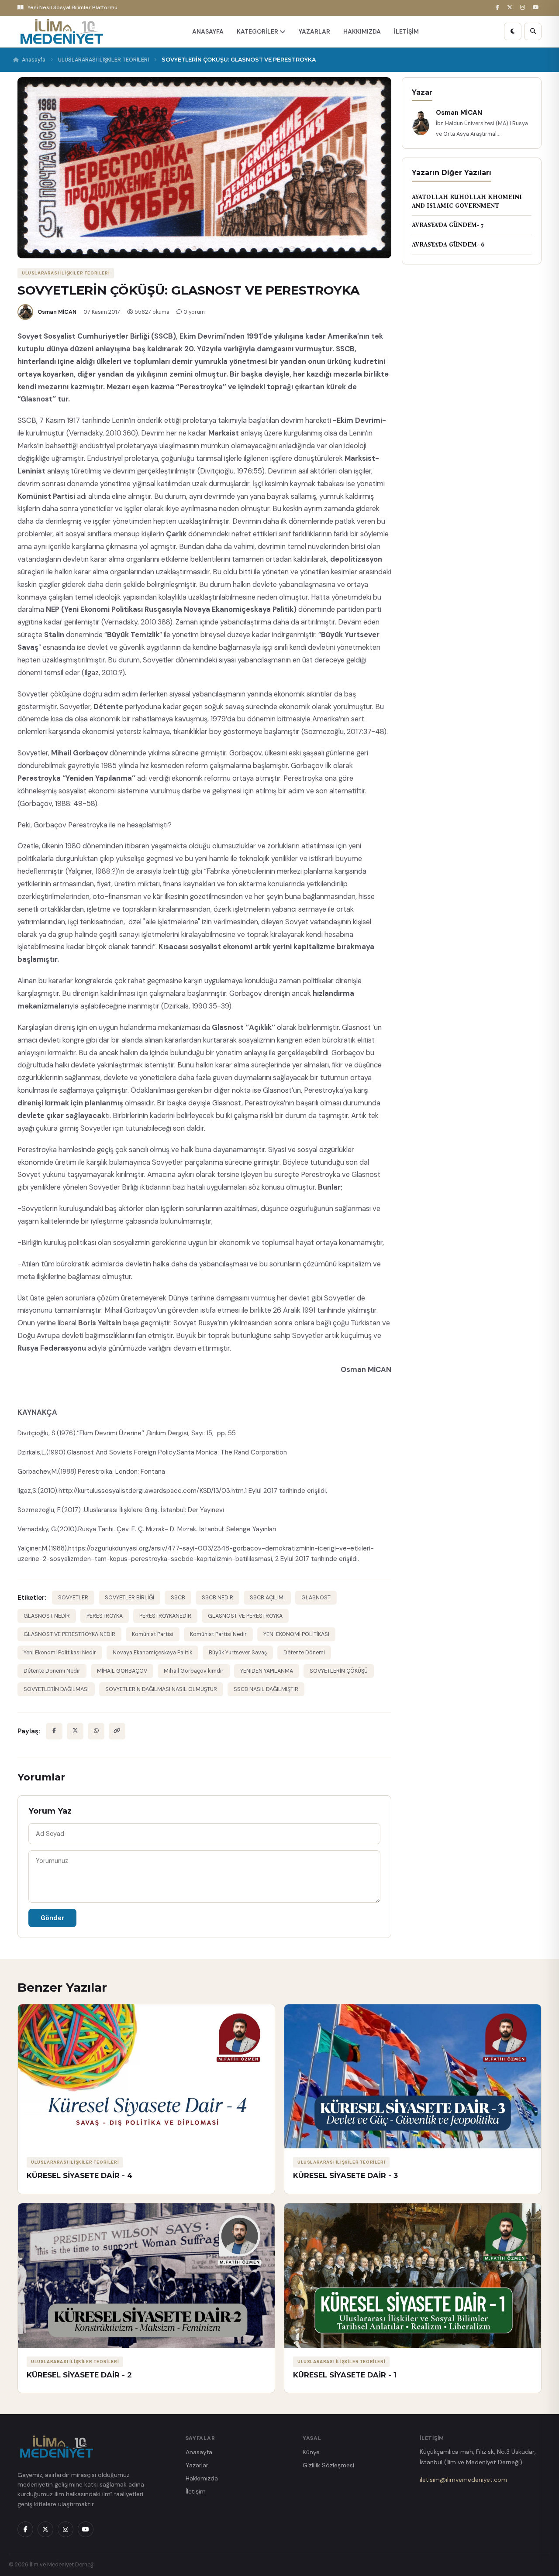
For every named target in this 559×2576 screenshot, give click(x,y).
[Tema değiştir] (513, 31)
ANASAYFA (208, 31)
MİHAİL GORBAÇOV (122, 1671)
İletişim (196, 2491)
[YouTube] (537, 8)
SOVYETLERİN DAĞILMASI (56, 1689)
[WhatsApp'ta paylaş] (96, 1731)
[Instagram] (524, 8)
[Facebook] (499, 8)
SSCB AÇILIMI (267, 1598)
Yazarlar (197, 2465)
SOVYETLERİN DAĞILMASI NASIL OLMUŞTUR (161, 1689)
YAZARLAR (314, 31)
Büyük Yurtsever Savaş (238, 1653)
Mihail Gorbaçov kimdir (194, 1671)
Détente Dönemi (304, 1653)
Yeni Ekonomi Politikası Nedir (60, 1653)
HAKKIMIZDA (362, 31)
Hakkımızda (202, 2478)
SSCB (178, 1598)
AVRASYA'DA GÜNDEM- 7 (448, 225)
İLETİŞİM (406, 31)
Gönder (52, 1918)
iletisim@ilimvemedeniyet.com (463, 2480)
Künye (311, 2452)
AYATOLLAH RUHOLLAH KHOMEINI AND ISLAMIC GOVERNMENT (467, 201)
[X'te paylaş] (75, 1731)
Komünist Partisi (153, 1634)
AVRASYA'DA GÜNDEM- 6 (448, 245)
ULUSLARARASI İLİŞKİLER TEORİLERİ (104, 60)
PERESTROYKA (105, 1616)
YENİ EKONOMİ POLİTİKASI (296, 1634)
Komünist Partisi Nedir (218, 1634)
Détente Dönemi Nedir (52, 1671)
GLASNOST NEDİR (47, 1616)
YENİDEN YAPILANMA (267, 1671)
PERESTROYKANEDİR (165, 1616)
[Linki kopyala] (117, 1731)
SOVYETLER (73, 1598)
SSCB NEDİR (217, 1598)
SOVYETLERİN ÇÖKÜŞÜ (339, 1671)
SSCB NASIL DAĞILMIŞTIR (266, 1689)
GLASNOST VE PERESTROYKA (245, 1616)
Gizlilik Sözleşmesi (328, 2465)
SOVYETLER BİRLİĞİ (129, 1598)
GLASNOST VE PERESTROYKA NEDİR (69, 1634)
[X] (511, 8)
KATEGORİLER (258, 31)
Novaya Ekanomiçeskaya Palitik (152, 1653)
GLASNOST (316, 1598)
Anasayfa (34, 60)
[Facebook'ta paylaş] (54, 1731)
